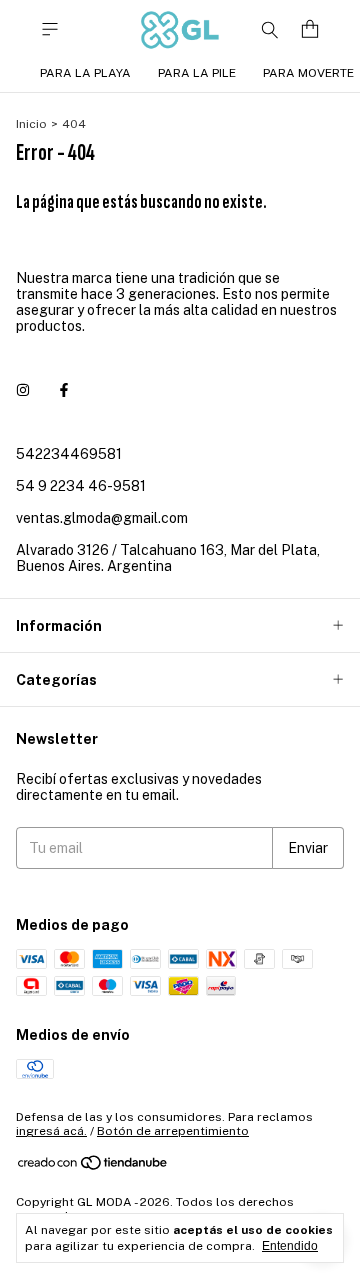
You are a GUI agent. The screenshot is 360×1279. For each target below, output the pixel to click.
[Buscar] (270, 29)
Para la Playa (85, 73)
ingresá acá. (51, 1131)
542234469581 (69, 454)
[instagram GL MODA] (23, 390)
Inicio (31, 124)
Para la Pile (197, 73)
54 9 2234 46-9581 (81, 486)
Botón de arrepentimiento (173, 1131)
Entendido (290, 1246)
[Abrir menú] (50, 29)
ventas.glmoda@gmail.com (102, 518)
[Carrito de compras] (310, 29)
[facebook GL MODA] (64, 390)
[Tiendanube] (93, 1168)
